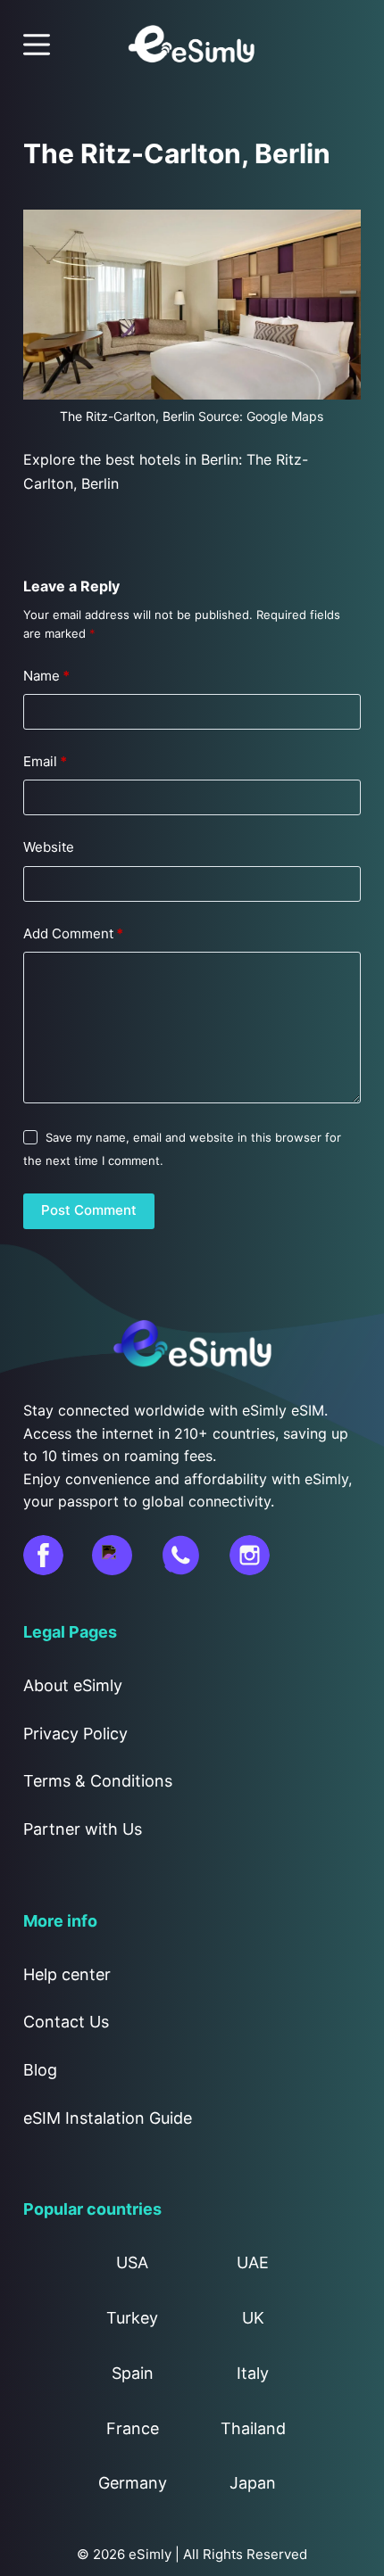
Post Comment (89, 1210)
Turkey (132, 2318)
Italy (253, 2373)
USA (132, 2262)
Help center (67, 1974)
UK (253, 2318)
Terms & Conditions (98, 1781)
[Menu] (37, 45)
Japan (253, 2483)
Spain (133, 2373)
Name (46, 676)
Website (49, 847)
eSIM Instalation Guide (108, 2118)
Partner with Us (83, 1829)
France (133, 2428)
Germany (133, 2483)
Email (45, 761)
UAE (253, 2262)
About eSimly (73, 1685)
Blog (40, 2070)
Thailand (253, 2428)
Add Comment (73, 933)
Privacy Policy (75, 1734)
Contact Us (66, 2022)
